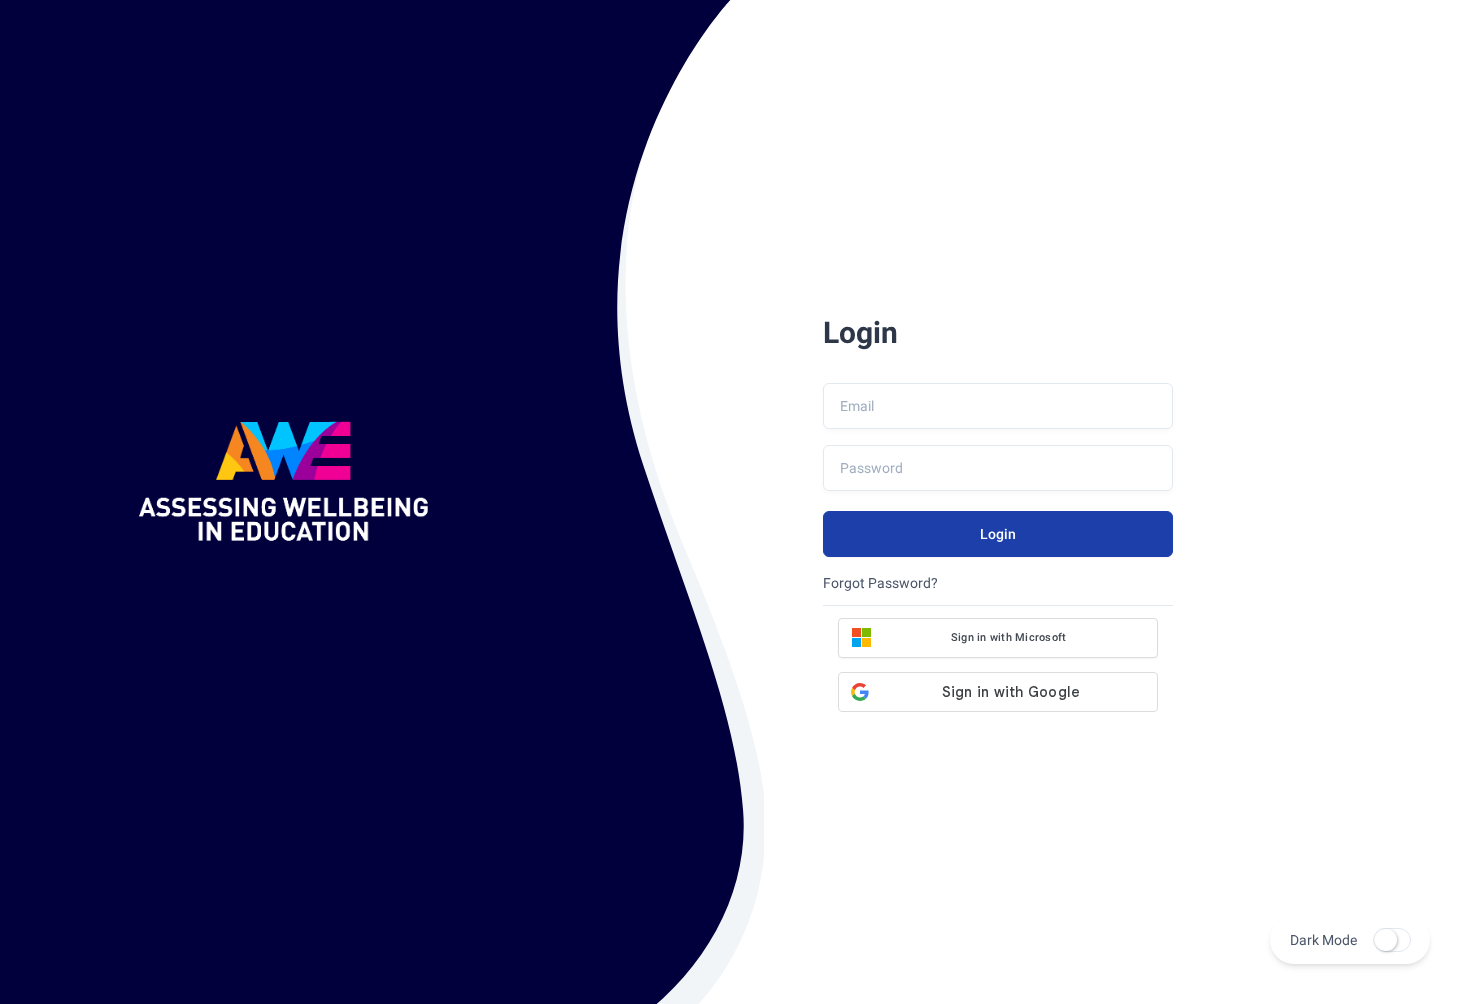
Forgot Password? (880, 583)
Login (998, 534)
